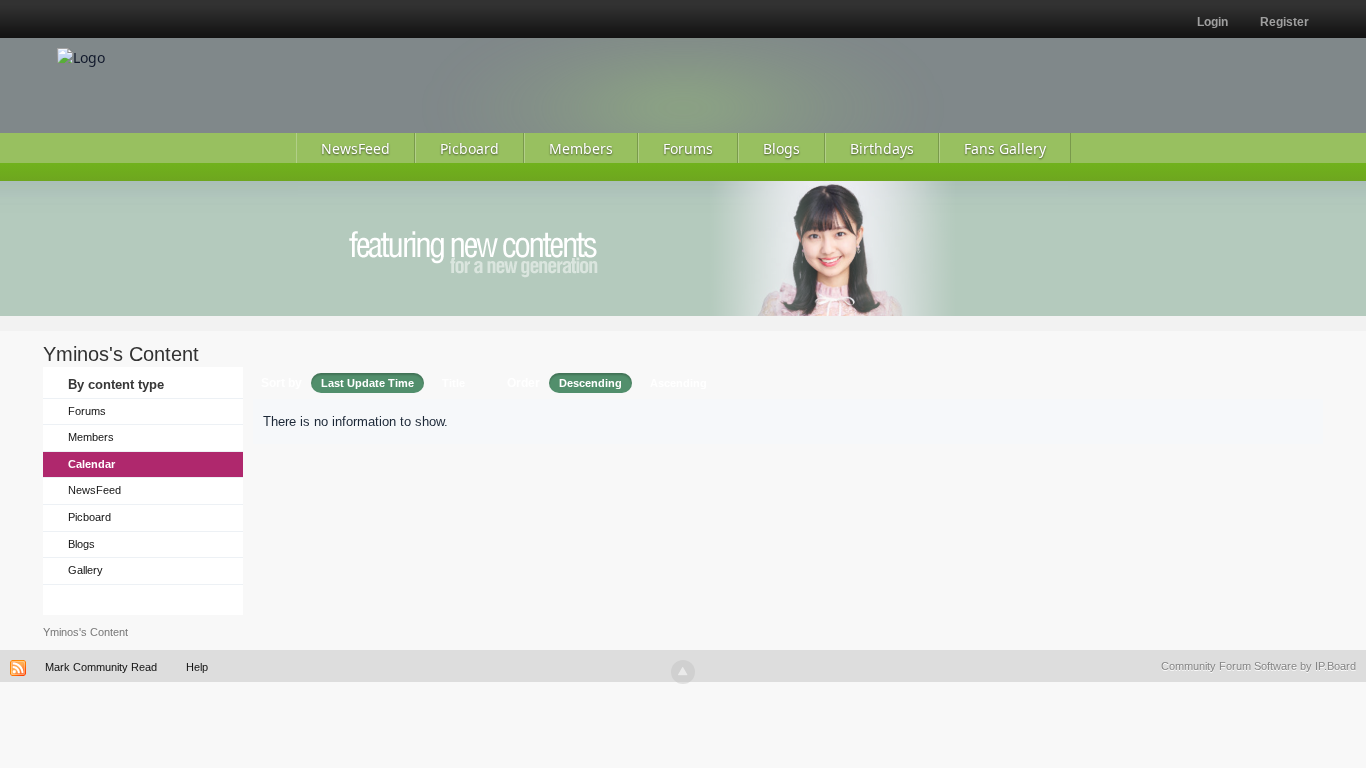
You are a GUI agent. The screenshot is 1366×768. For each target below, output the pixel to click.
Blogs (81, 544)
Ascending (678, 383)
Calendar (91, 464)
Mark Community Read (101, 667)
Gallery (85, 570)
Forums (87, 411)
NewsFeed (94, 490)
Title (453, 383)
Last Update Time (367, 383)
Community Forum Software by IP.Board (1258, 666)
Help (197, 667)
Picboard (89, 517)
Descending (590, 383)
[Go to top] (683, 672)
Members (91, 437)
